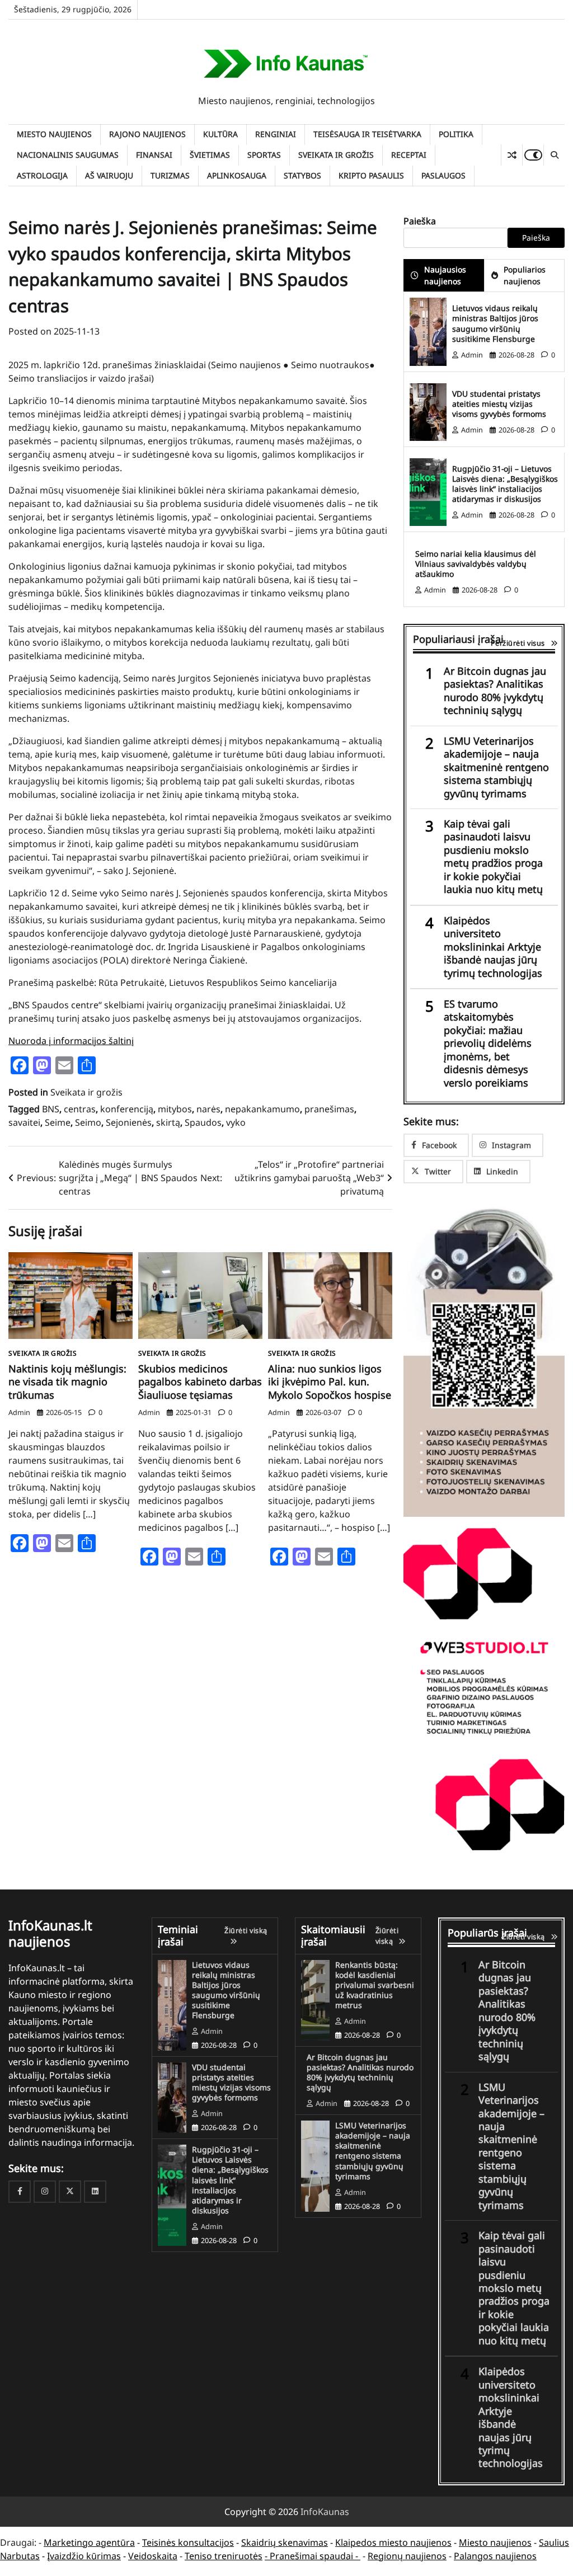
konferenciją (127, 1109)
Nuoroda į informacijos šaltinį (71, 1041)
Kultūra (220, 134)
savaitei (24, 1122)
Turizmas (170, 175)
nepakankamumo (262, 1109)
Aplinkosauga (237, 175)
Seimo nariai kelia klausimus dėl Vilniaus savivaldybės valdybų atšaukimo (476, 564)
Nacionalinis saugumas (68, 155)
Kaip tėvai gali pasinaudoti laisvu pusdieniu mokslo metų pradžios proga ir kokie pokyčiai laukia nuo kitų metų (493, 857)
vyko (236, 1122)
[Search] (554, 155)
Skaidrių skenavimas (285, 2542)
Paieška (420, 221)
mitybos (175, 1109)
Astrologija (42, 175)
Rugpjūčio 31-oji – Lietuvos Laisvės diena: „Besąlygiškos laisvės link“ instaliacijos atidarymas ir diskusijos (505, 484)
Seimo (88, 1122)
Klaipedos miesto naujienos (393, 2542)
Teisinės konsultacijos (188, 2542)
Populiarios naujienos (525, 275)
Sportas (264, 155)
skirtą (168, 1122)
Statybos (302, 175)
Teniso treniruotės (224, 2556)
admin (19, 1412)
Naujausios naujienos (445, 275)
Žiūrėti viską (246, 1930)
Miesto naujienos (54, 134)
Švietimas (210, 155)
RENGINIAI (276, 134)
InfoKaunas (325, 2512)
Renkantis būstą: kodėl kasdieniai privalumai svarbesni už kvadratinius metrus (375, 1985)
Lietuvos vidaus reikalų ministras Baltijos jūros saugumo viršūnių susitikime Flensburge (495, 323)
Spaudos (203, 1122)
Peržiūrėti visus (518, 643)
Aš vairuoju (109, 175)
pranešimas (329, 1109)
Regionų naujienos (407, 2556)
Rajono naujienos (147, 134)
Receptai (409, 155)
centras (80, 1109)
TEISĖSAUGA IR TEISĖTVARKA (367, 134)
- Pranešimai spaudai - (313, 2556)
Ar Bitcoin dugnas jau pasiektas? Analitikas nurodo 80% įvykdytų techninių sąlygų (495, 691)
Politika (456, 134)
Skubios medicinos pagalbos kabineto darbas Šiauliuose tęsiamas (200, 1382)
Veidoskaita (153, 2556)
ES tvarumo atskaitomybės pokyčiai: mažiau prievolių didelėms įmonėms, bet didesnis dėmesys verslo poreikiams (488, 1043)
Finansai (154, 155)
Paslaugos (443, 175)
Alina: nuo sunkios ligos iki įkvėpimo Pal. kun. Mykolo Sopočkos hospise (330, 1382)
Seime (58, 1122)
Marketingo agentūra (89, 2542)
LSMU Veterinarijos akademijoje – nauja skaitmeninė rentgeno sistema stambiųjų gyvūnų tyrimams (496, 767)
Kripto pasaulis (371, 175)
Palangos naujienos (495, 2556)
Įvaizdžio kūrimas (84, 2556)
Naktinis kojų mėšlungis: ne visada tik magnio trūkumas (67, 1382)
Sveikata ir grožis (336, 155)
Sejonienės (129, 1122)
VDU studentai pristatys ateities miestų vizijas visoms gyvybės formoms (499, 404)
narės (208, 1109)
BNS (51, 1109)
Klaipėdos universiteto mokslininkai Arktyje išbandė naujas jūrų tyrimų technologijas (493, 947)
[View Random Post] (512, 155)
